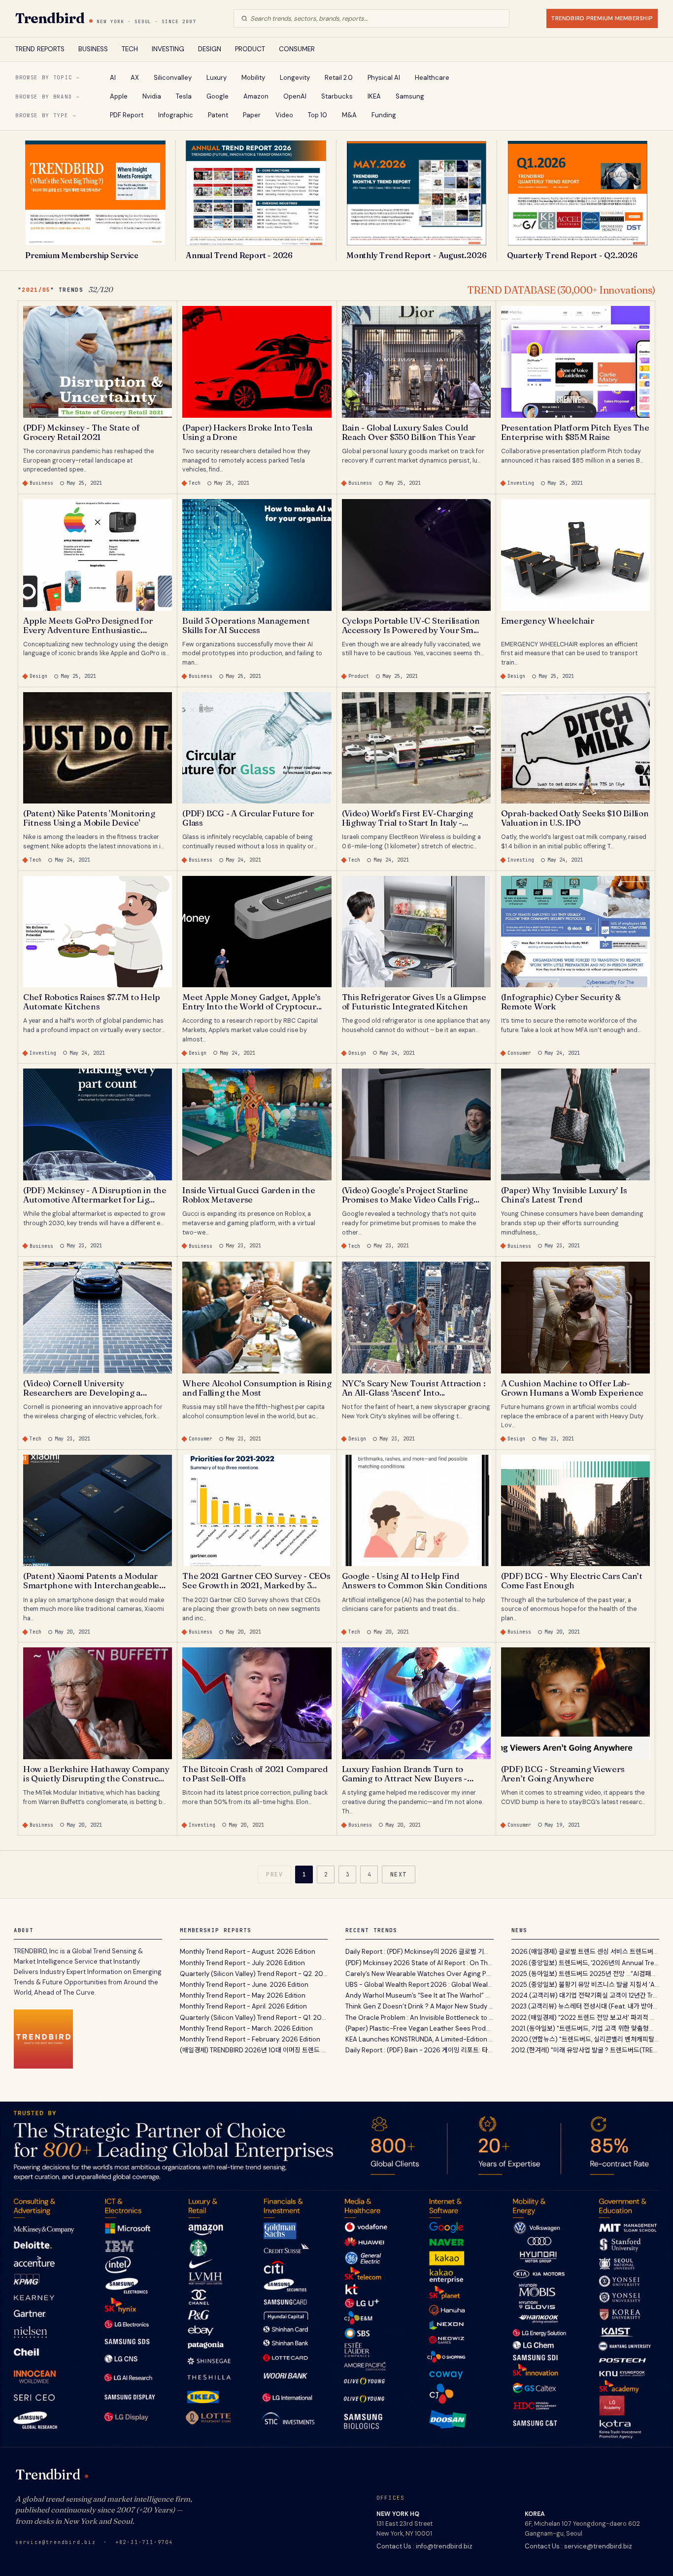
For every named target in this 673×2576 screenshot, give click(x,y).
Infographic (176, 115)
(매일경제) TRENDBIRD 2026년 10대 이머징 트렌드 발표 (254, 2050)
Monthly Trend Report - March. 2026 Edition (246, 2028)
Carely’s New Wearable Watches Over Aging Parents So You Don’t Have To (420, 1974)
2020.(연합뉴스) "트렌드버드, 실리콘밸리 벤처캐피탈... (585, 2039)
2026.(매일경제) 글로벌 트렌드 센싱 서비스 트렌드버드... (586, 1952)
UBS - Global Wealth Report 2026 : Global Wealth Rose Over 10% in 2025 (420, 1985)
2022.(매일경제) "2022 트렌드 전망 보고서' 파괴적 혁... (586, 2018)
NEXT (399, 1874)
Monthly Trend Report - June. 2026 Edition (244, 1985)
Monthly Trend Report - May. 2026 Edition (243, 1995)
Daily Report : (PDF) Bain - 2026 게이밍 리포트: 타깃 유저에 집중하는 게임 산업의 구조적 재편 (420, 2050)
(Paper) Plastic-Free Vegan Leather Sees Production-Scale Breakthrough (420, 2028)
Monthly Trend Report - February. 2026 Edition (250, 2039)
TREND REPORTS (40, 49)
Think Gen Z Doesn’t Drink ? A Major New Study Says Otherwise (420, 2006)
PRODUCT (250, 49)
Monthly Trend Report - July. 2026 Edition (242, 1963)
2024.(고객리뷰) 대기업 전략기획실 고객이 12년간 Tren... (586, 1995)
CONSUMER (297, 49)
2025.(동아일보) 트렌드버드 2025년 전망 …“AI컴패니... (586, 1974)
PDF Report (127, 115)
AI (113, 78)
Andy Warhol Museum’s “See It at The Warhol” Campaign (420, 1995)
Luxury (217, 78)
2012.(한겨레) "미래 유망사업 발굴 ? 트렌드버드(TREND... (586, 2050)
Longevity (295, 78)
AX (135, 78)
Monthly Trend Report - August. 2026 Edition (248, 1952)
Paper (252, 115)
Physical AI (384, 78)
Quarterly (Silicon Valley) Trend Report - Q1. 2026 (254, 2018)
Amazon (256, 96)
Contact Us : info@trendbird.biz (424, 2546)
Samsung (410, 96)
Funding (384, 115)
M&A (349, 115)
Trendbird (50, 18)
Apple (119, 96)
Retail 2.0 (339, 78)
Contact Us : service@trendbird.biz (578, 2546)
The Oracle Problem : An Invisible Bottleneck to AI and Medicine (420, 2018)
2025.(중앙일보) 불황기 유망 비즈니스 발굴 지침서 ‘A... (585, 1985)
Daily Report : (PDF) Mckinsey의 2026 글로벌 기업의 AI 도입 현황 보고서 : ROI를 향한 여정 (420, 1952)
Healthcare (432, 78)
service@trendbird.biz (56, 2542)
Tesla (184, 96)
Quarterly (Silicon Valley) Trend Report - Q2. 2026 (254, 1974)
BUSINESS (93, 49)
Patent (218, 115)
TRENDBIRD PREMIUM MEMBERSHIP (602, 18)
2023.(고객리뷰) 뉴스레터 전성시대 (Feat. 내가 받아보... (586, 2006)
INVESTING (168, 49)
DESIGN (210, 49)
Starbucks (337, 96)
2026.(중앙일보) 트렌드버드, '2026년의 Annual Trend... (586, 1963)
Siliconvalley (173, 78)
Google (218, 96)
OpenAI (295, 96)
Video (284, 115)
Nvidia (152, 96)
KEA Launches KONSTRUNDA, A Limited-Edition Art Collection (420, 2039)
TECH (130, 49)
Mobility (253, 78)
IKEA (374, 96)
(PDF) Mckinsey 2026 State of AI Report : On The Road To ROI (420, 1963)
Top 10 (318, 115)
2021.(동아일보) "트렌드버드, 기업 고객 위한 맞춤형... (582, 2028)
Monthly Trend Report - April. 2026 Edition (243, 2006)
